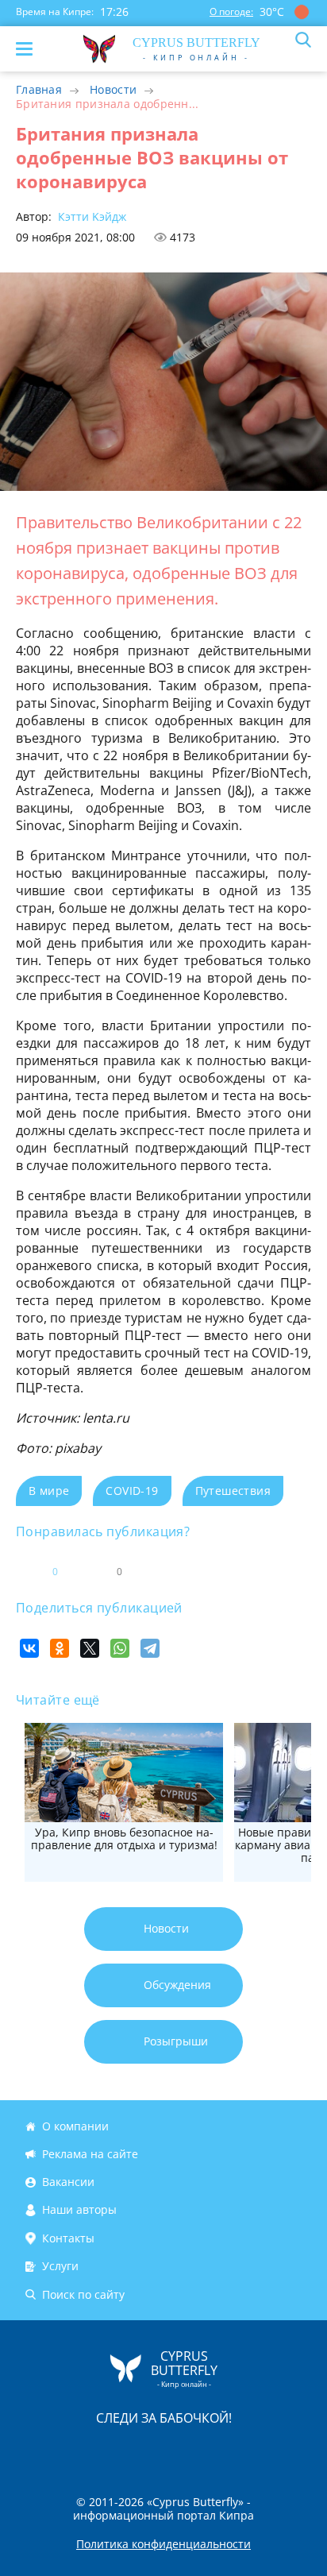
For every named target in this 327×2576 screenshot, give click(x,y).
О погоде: (231, 12)
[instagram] (110, 2451)
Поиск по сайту (83, 2294)
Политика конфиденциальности (163, 2544)
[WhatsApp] (120, 1648)
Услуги (60, 2266)
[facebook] (74, 2451)
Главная (39, 89)
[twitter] (147, 2451)
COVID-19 (132, 1491)
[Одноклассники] (60, 1648)
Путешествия (233, 1491)
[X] (90, 1648)
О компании (75, 2126)
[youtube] (255, 2451)
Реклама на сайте (90, 2154)
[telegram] (183, 2451)
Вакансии (68, 2182)
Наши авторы (79, 2210)
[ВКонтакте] (29, 1648)
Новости (113, 89)
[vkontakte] (220, 2451)
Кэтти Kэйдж (90, 216)
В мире (49, 1491)
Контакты (68, 2238)
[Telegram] (150, 1648)
